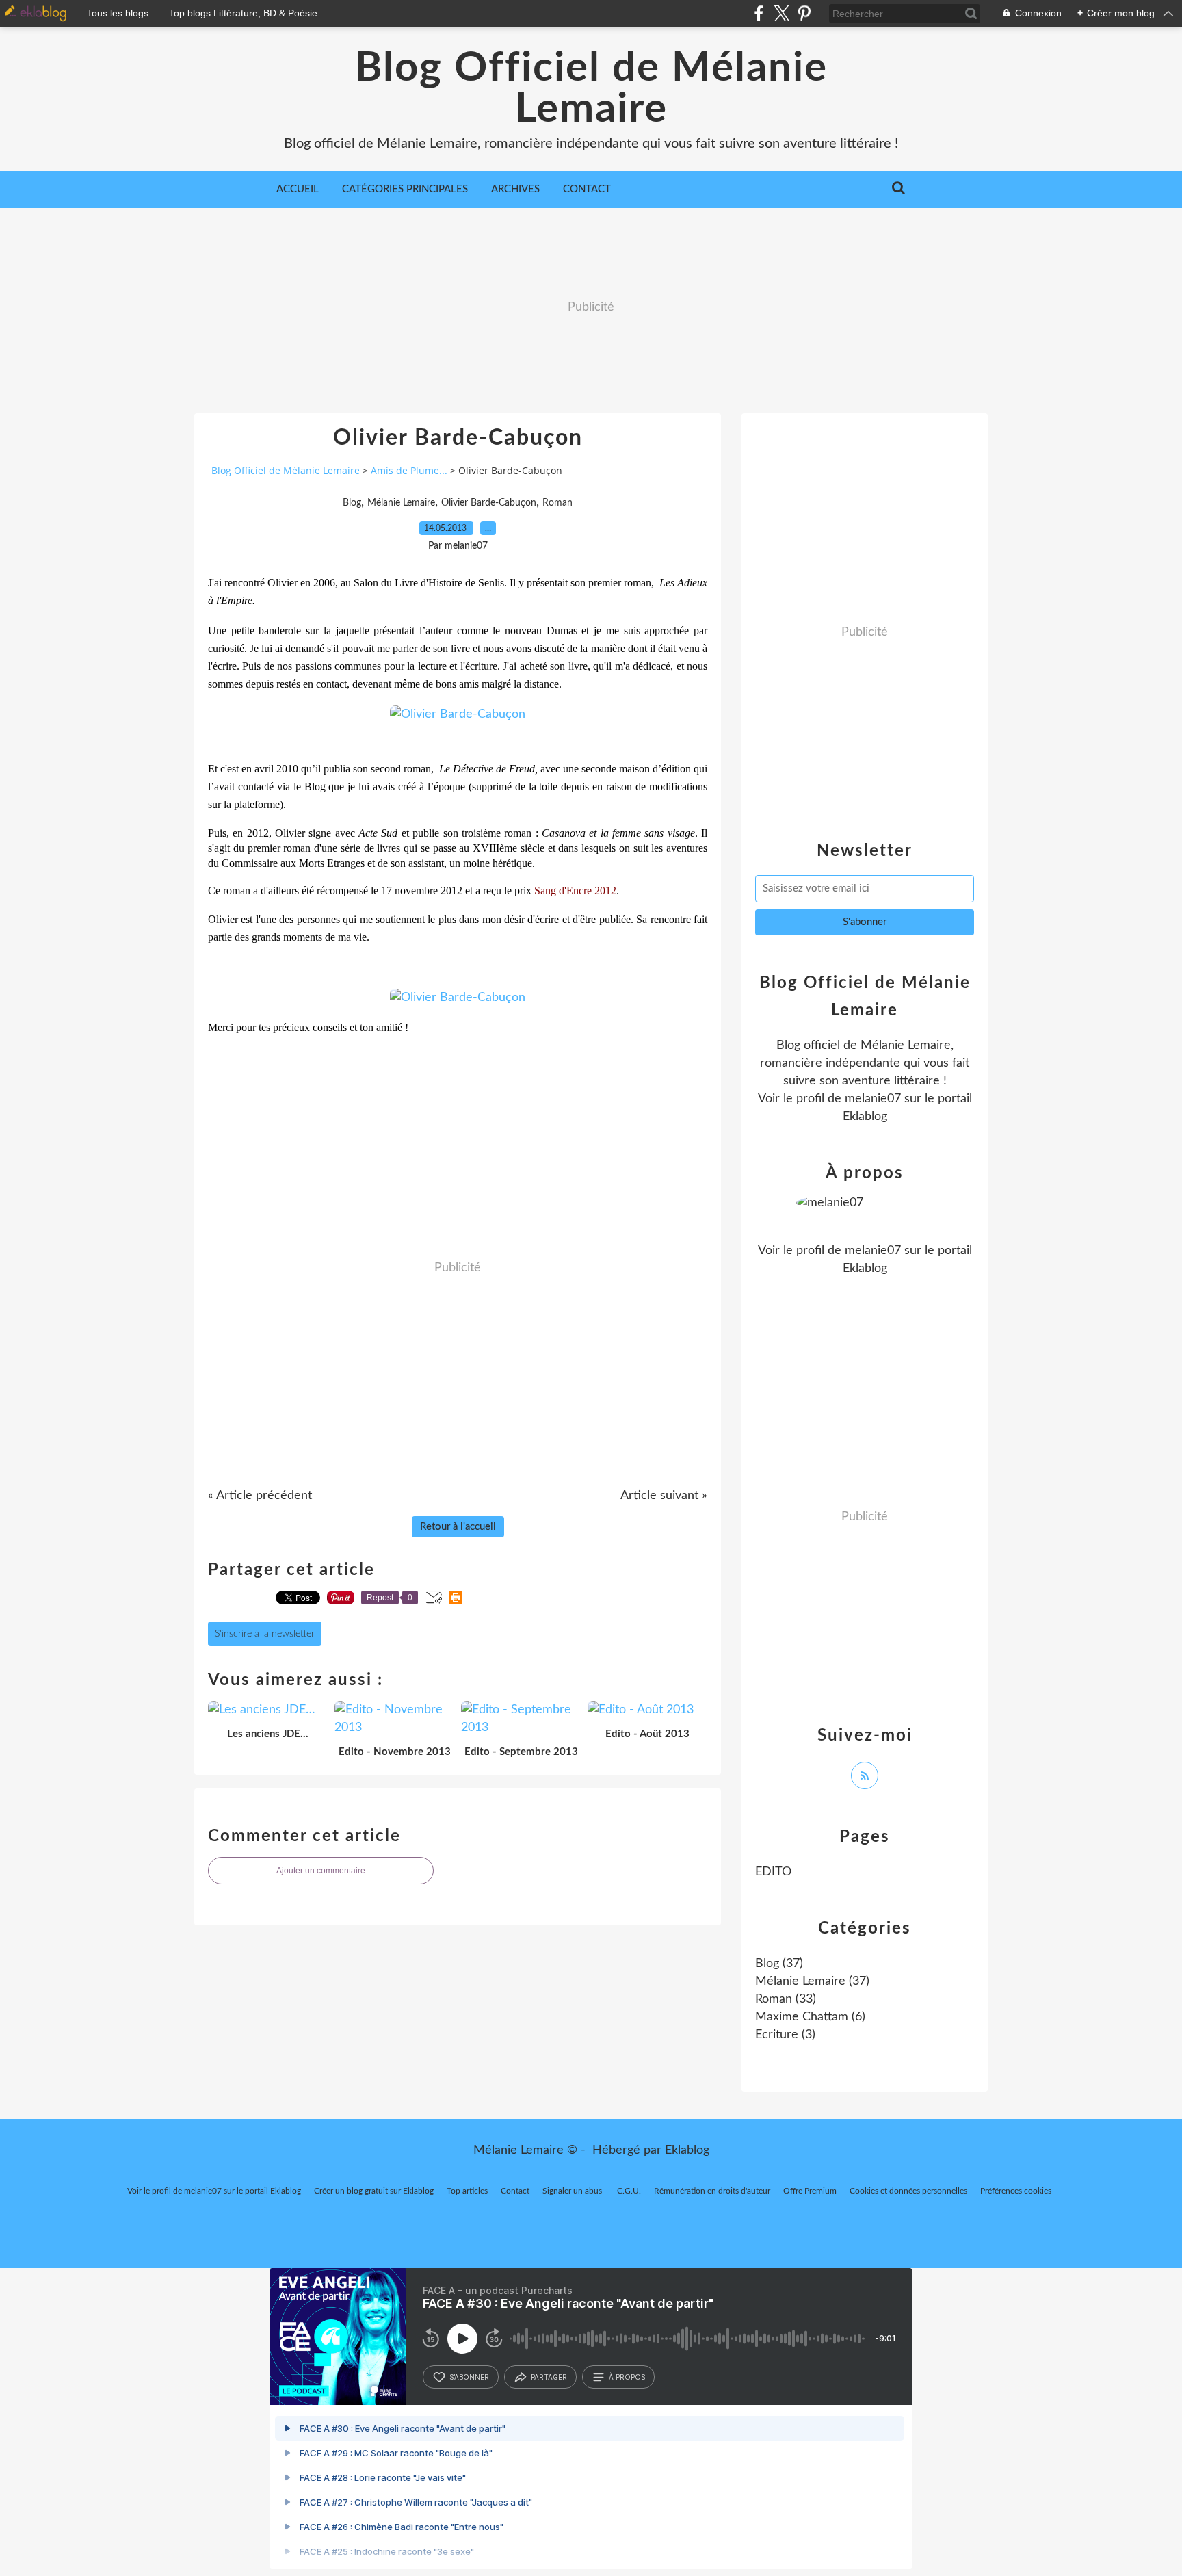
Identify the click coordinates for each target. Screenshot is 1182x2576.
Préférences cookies (1016, 2191)
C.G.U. (629, 2191)
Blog (352, 503)
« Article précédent (260, 1496)
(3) (785, 2035)
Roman (557, 503)
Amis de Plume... (409, 470)
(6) (810, 2017)
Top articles (467, 2191)
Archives (515, 189)
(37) (779, 1964)
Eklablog (687, 2150)
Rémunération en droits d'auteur (712, 2191)
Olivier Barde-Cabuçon (489, 503)
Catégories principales (405, 189)
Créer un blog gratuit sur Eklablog (374, 2191)
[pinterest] (804, 13)
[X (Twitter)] (782, 13)
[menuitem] (298, 190)
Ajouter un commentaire (321, 1871)
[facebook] (759, 13)
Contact (587, 189)
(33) (786, 1999)
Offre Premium (810, 2191)
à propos (627, 2377)
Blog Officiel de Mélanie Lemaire (591, 89)
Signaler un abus (573, 2191)
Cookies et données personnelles (908, 2191)
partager (549, 2377)
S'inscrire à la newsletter (265, 1634)
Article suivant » (664, 1496)
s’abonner (469, 2377)
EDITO (773, 1872)
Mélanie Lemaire (401, 503)
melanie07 (873, 1099)
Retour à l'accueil (458, 1527)
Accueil (298, 189)
